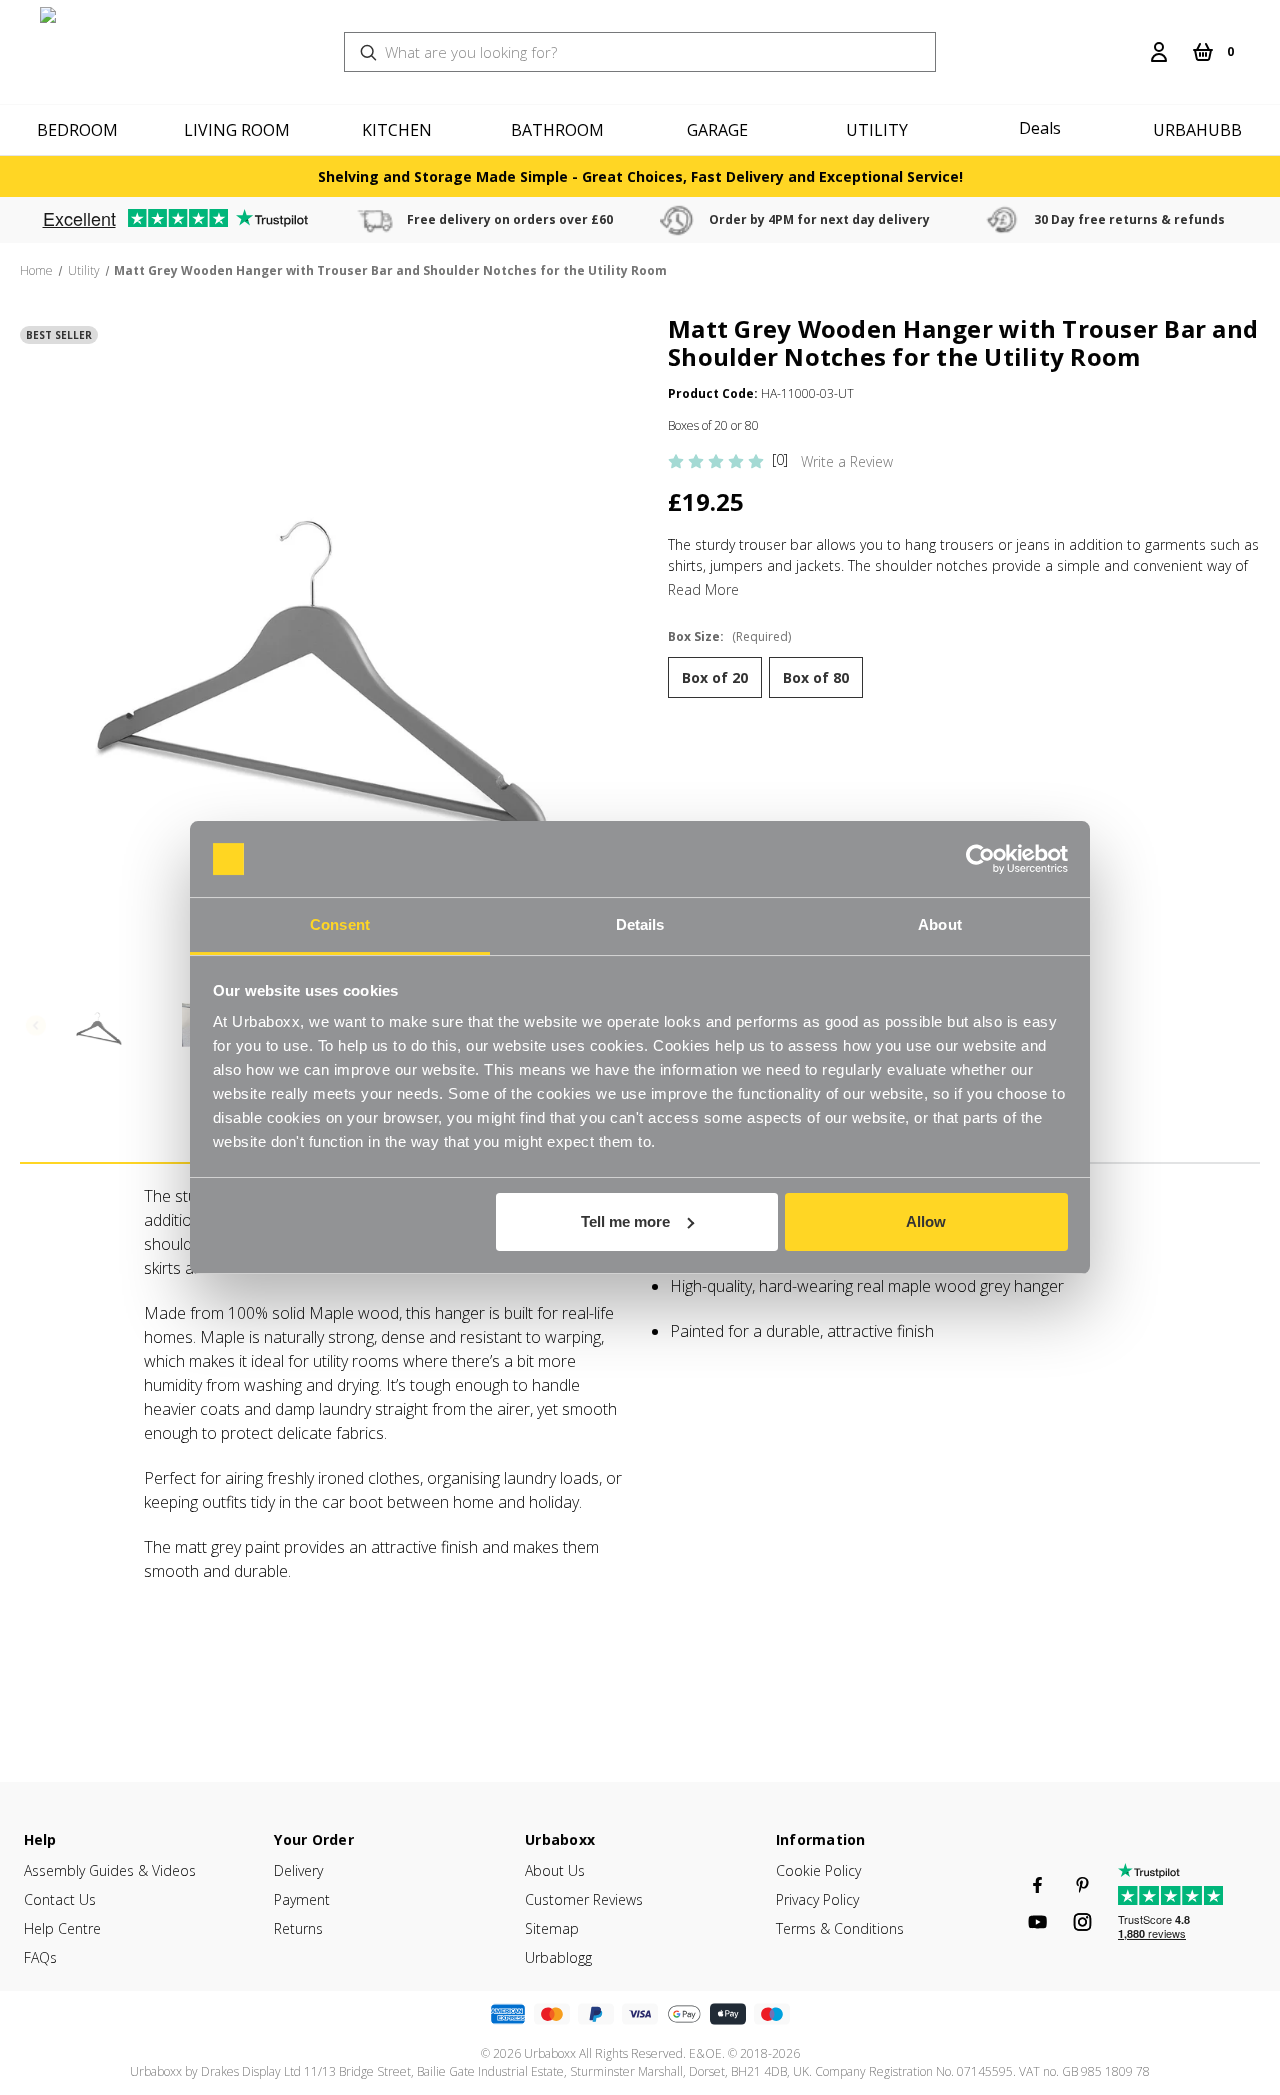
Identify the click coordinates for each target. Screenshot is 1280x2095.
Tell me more (625, 1221)
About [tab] (940, 924)
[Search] (1127, 40)
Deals (1040, 128)
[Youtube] (1037, 1922)
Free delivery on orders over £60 (510, 219)
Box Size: (729, 636)
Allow (926, 1221)
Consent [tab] (340, 924)
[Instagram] (1082, 1922)
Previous (35, 1025)
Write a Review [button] (847, 461)
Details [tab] (640, 924)
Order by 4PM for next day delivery (819, 219)
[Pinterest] (1082, 1885)
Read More (703, 589)
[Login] (1159, 52)
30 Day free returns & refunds (1129, 219)
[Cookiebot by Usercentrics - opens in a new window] (980, 859)
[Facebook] (1037, 1885)
